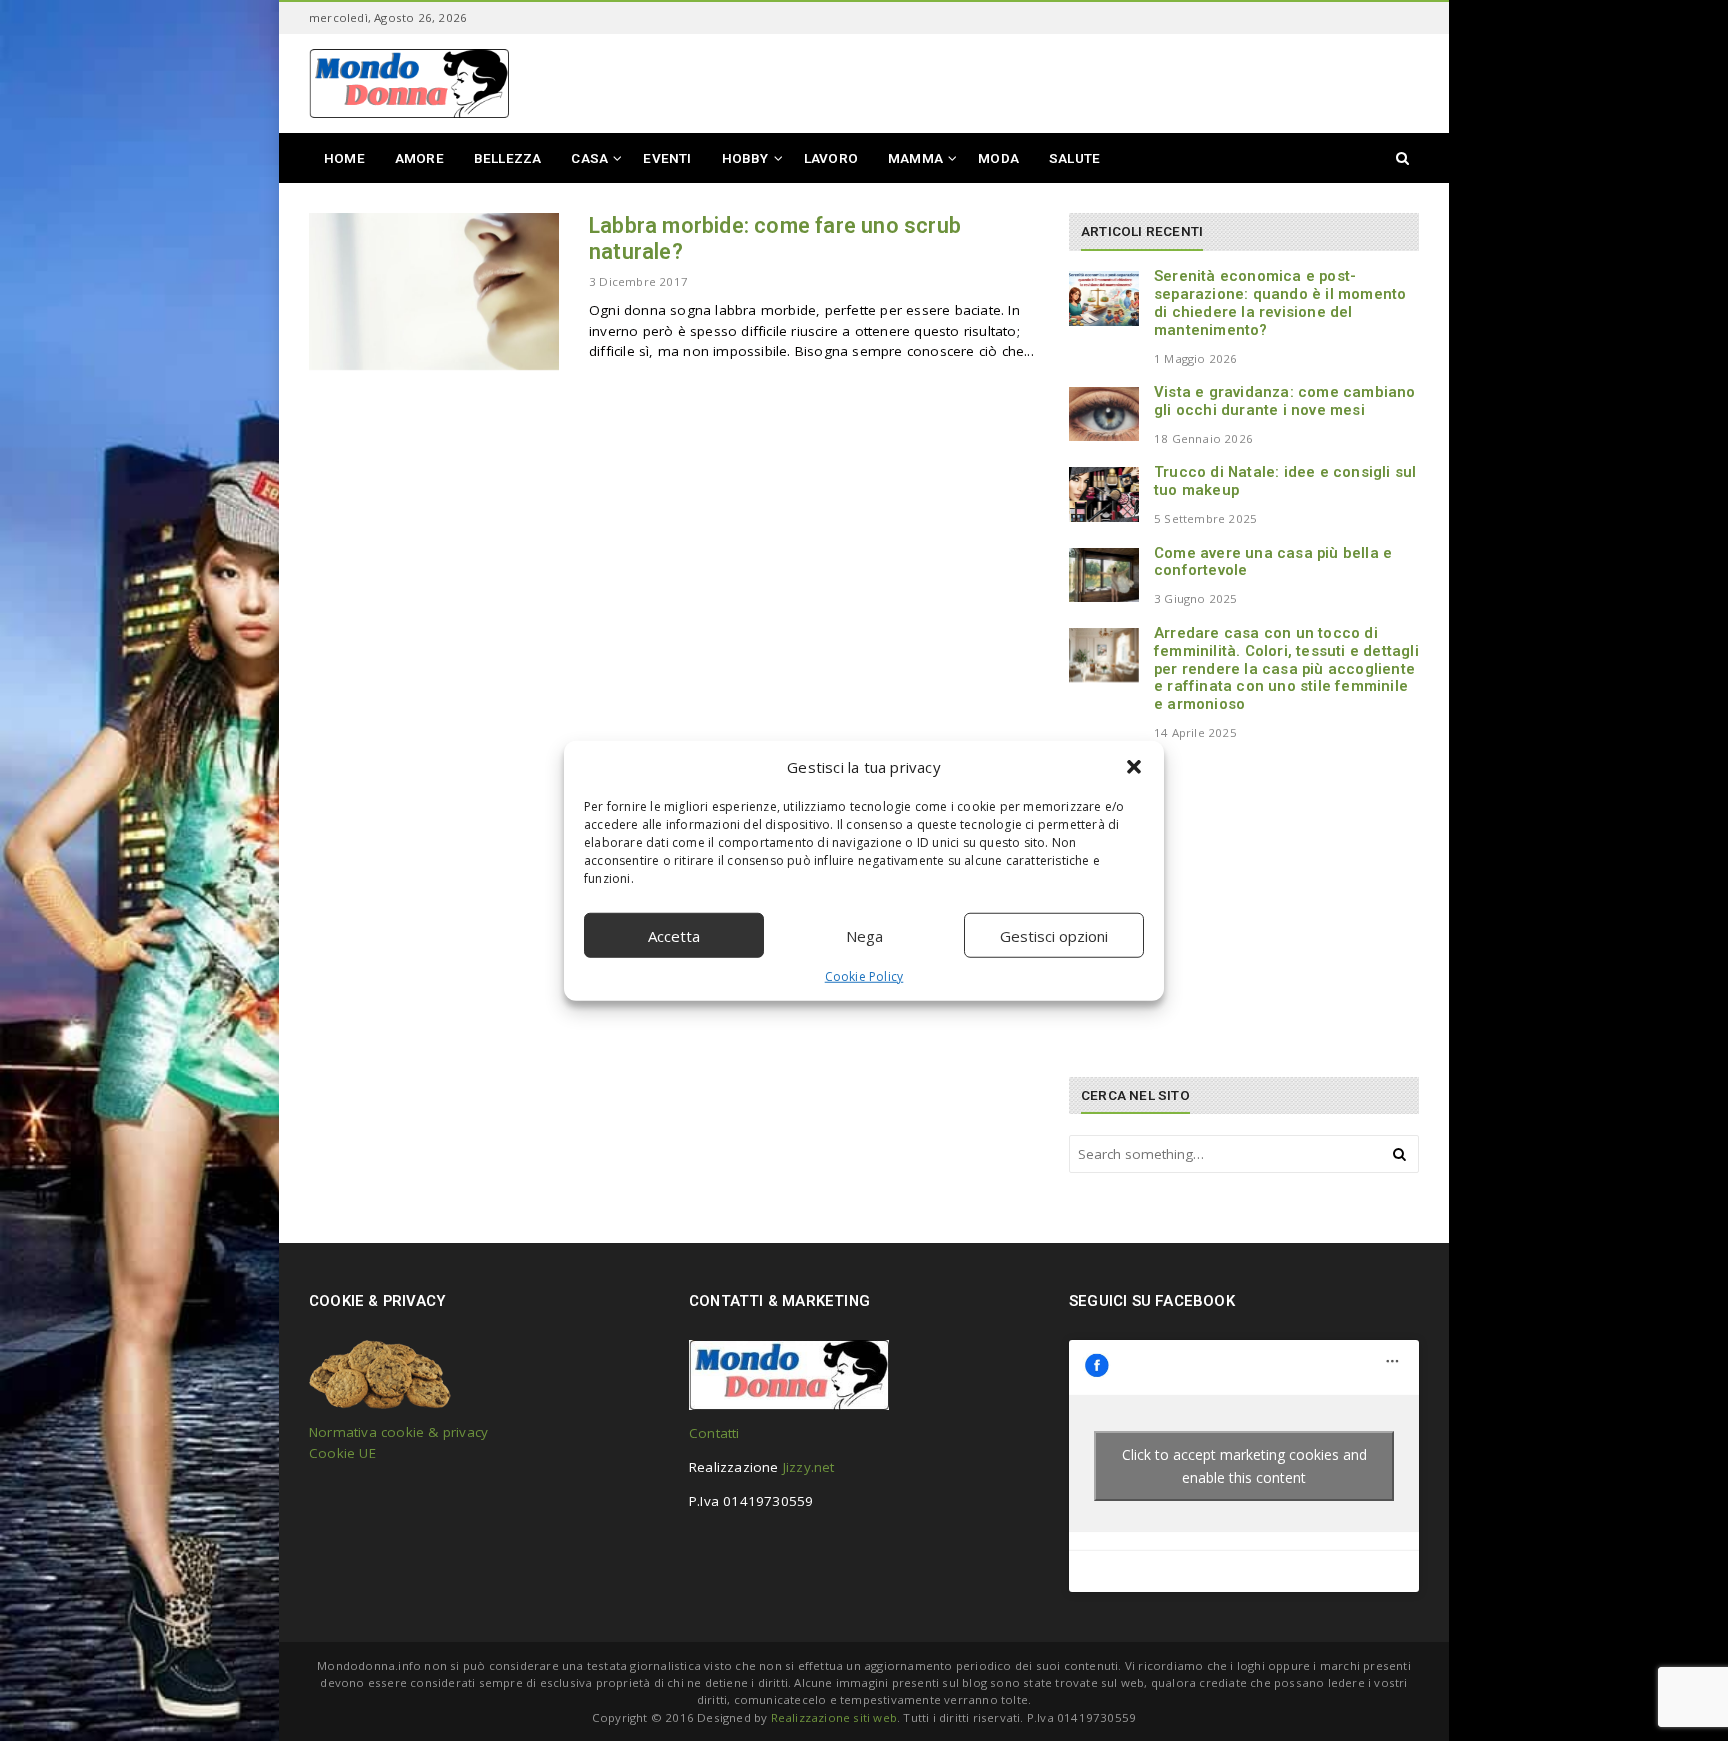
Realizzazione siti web (834, 1717)
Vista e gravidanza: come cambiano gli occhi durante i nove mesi (1285, 401)
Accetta (674, 935)
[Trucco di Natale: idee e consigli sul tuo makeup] (1104, 494)
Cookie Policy (864, 976)
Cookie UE (342, 1453)
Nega (864, 935)
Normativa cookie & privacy (398, 1432)
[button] (1134, 767)
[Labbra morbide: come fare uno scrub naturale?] (434, 291)
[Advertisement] (1219, 907)
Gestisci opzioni (1054, 935)
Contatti (714, 1433)
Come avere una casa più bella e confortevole (1273, 562)
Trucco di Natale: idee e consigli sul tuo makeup (1285, 481)
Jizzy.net (809, 1467)
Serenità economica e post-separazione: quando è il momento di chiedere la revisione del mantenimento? (1280, 302)
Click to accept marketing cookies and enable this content (1244, 1466)
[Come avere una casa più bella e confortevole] (1104, 575)
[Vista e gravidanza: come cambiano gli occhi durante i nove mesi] (1104, 414)
